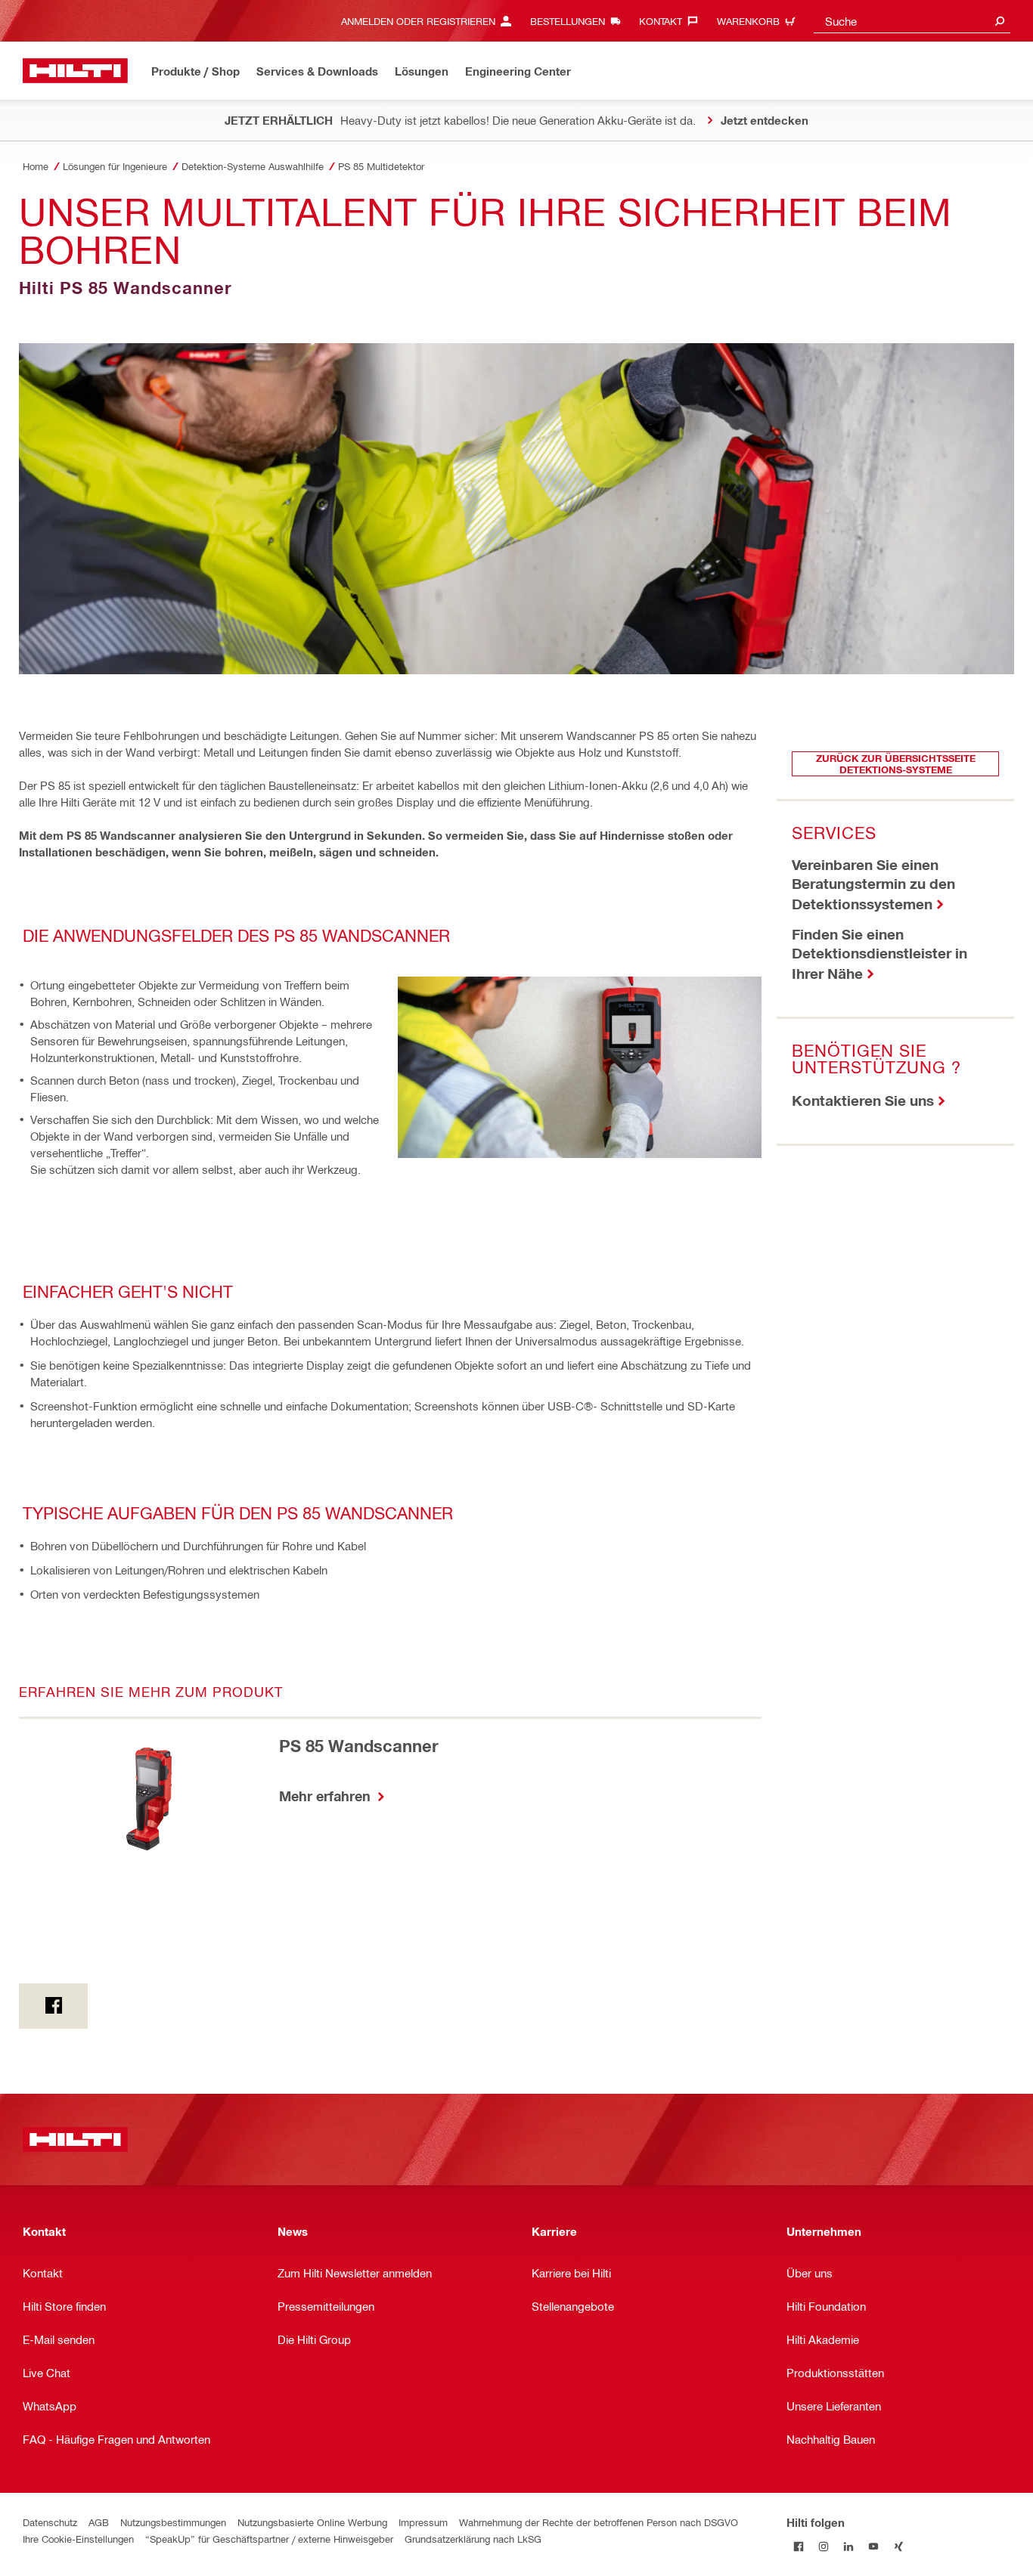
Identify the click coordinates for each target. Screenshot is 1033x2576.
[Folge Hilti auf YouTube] (874, 2547)
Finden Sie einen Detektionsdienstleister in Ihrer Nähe (879, 954)
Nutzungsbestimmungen (173, 2522)
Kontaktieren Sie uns (863, 1100)
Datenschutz (50, 2522)
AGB (99, 2522)
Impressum (423, 2522)
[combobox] (912, 21)
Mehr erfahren (327, 1796)
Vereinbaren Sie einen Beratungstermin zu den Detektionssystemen (873, 884)
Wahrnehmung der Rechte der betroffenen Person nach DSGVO (599, 2522)
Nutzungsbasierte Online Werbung (312, 2522)
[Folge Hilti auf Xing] (899, 2547)
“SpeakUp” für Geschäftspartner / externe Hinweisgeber (269, 2539)
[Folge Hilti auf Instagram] (824, 2547)
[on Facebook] (53, 2006)
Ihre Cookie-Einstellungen (78, 2539)
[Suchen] (1000, 21)
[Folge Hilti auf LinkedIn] (849, 2547)
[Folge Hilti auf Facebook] (799, 2547)
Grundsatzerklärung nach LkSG (473, 2539)
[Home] (75, 71)
